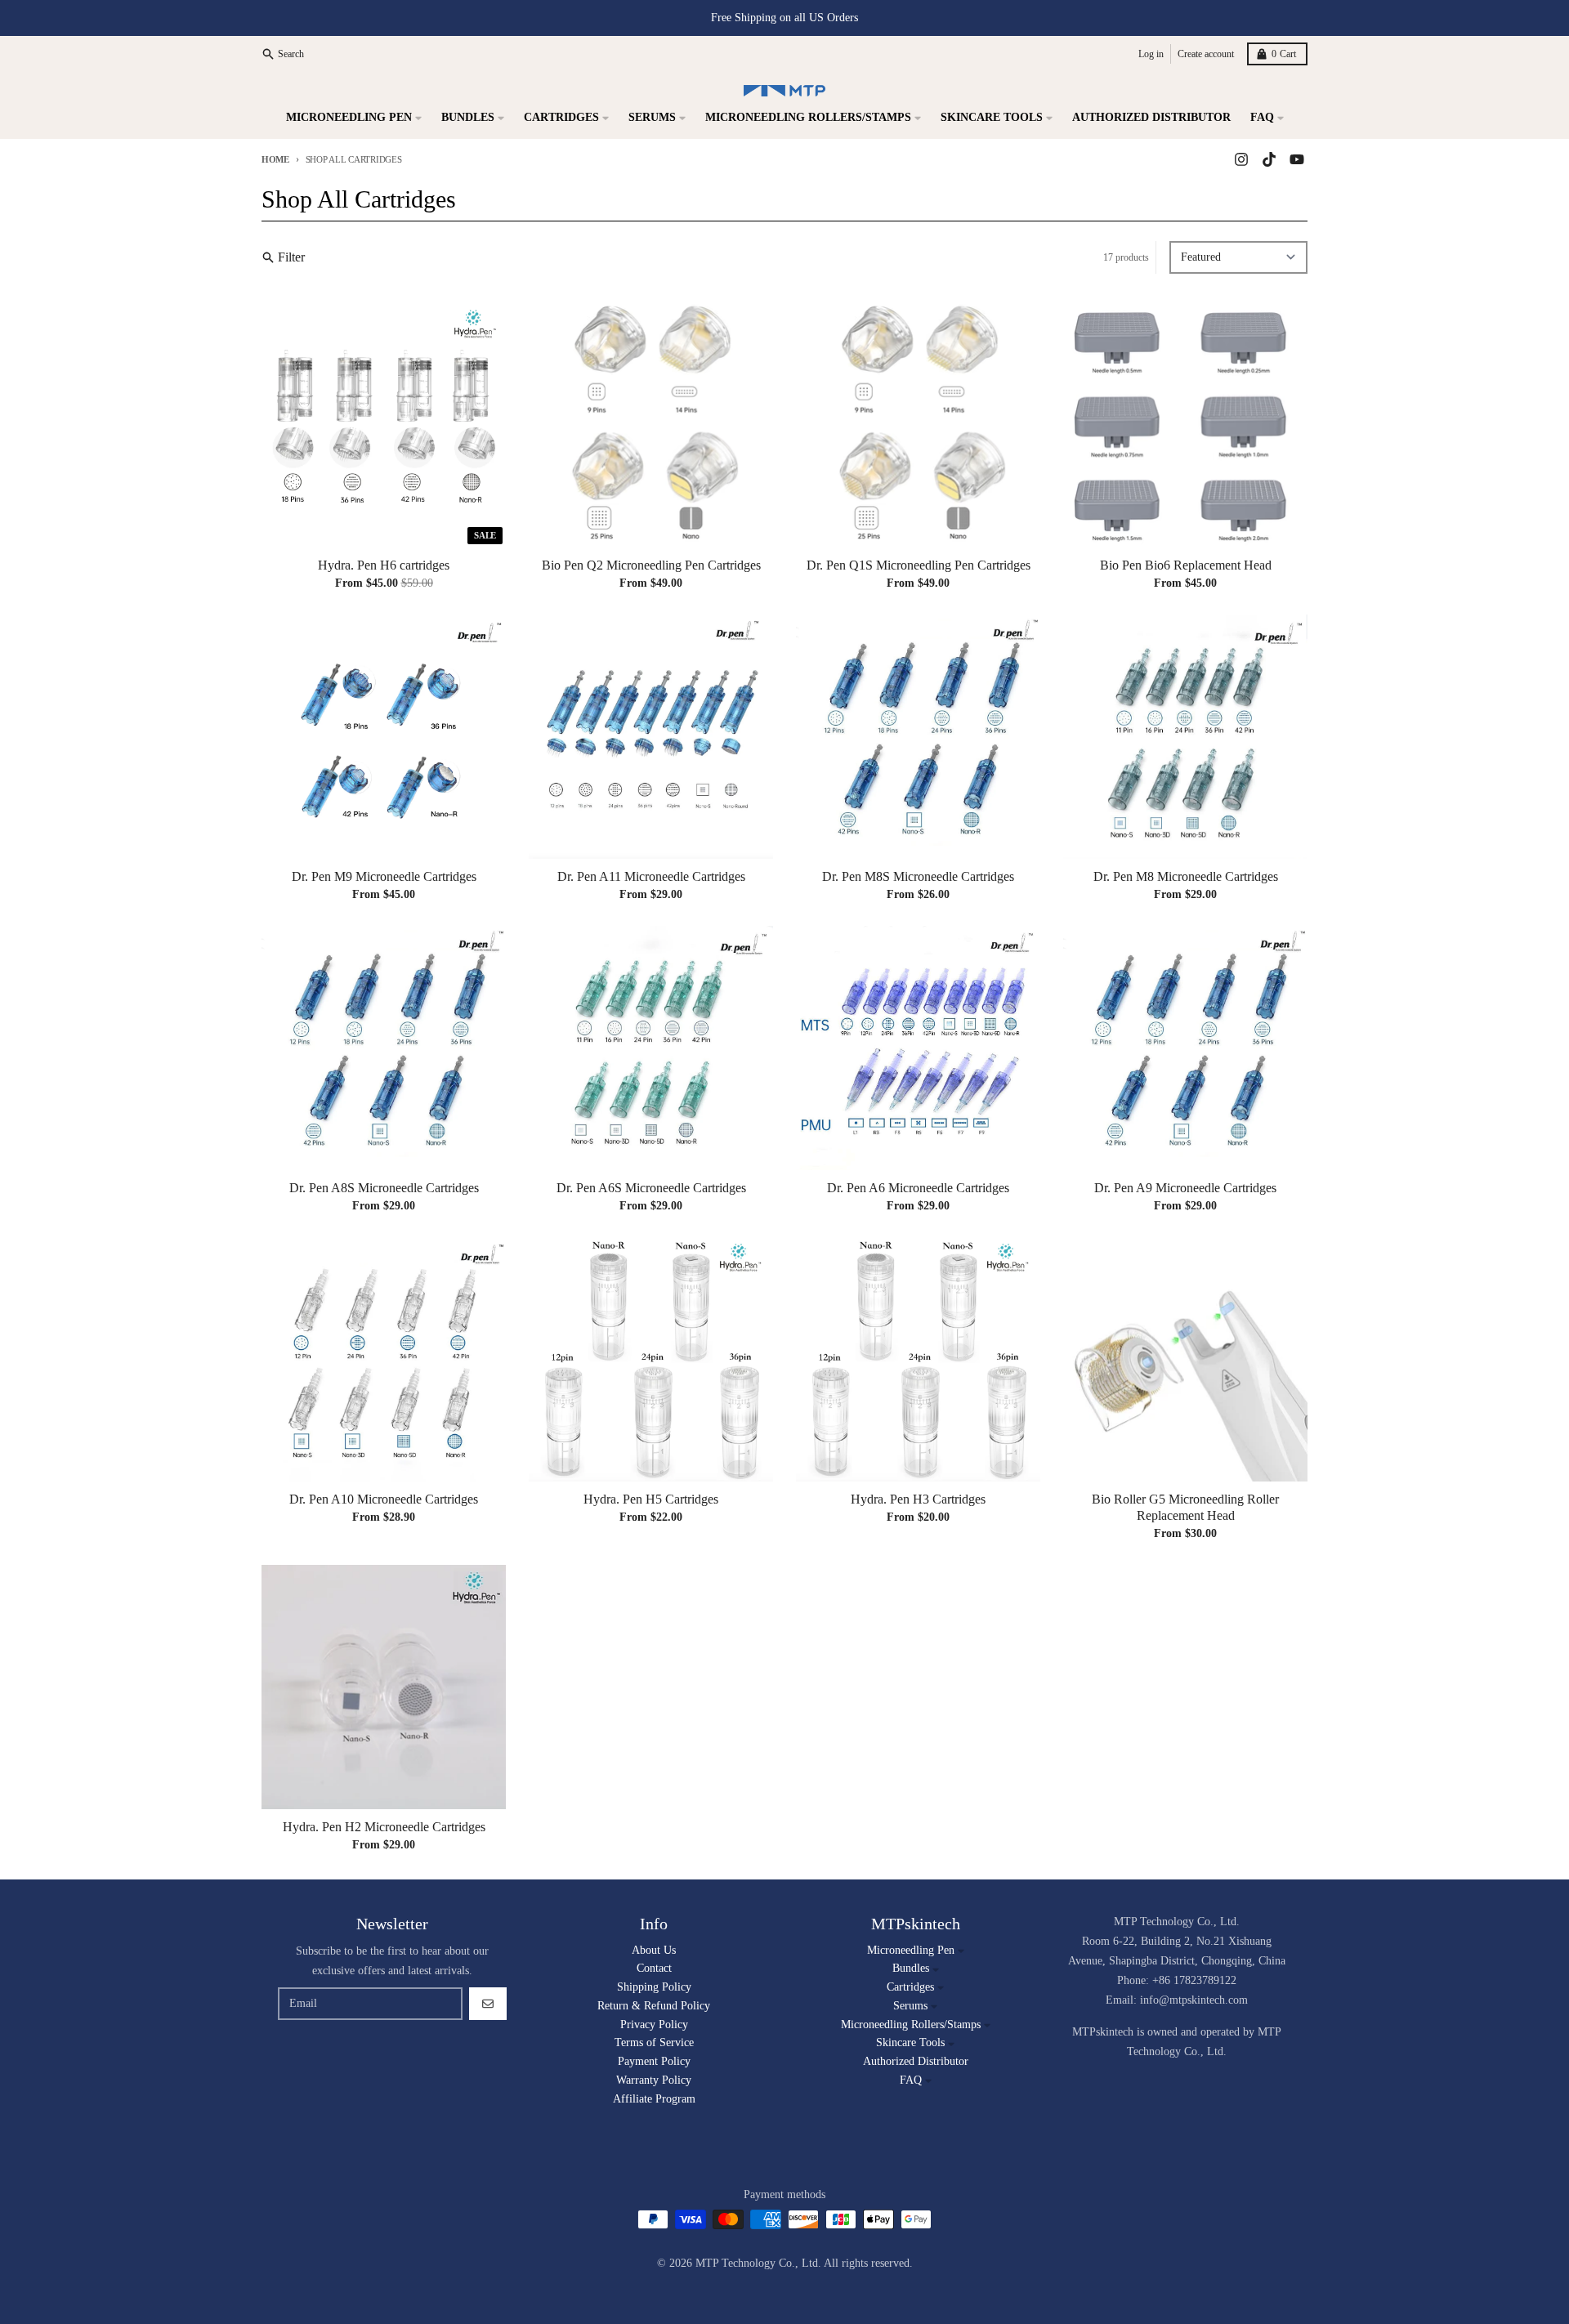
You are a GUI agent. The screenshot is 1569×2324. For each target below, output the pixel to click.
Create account (1206, 54)
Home (275, 159)
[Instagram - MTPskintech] (1241, 159)
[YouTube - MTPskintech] (1297, 159)
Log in (1151, 54)
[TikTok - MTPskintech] (1269, 159)
